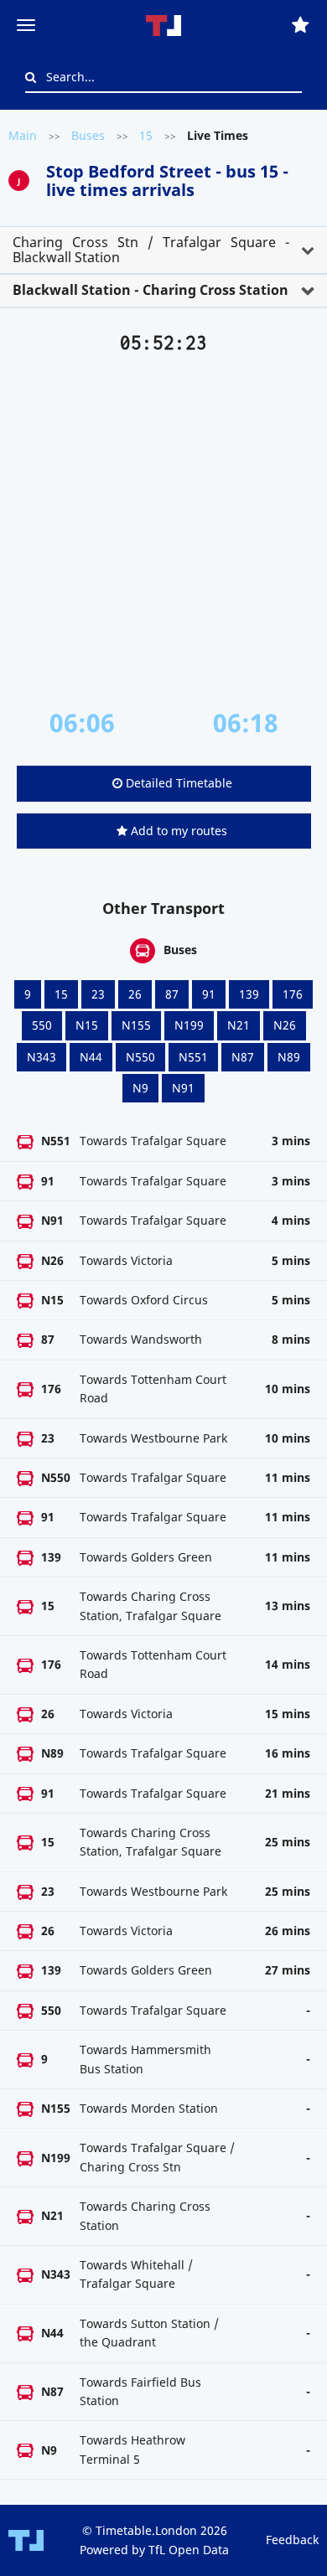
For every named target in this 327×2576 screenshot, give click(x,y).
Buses (88, 135)
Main (23, 135)
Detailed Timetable (177, 783)
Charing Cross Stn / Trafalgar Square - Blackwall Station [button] (151, 250)
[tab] (163, 250)
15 (146, 135)
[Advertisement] (163, 531)
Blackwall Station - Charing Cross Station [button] (151, 290)
